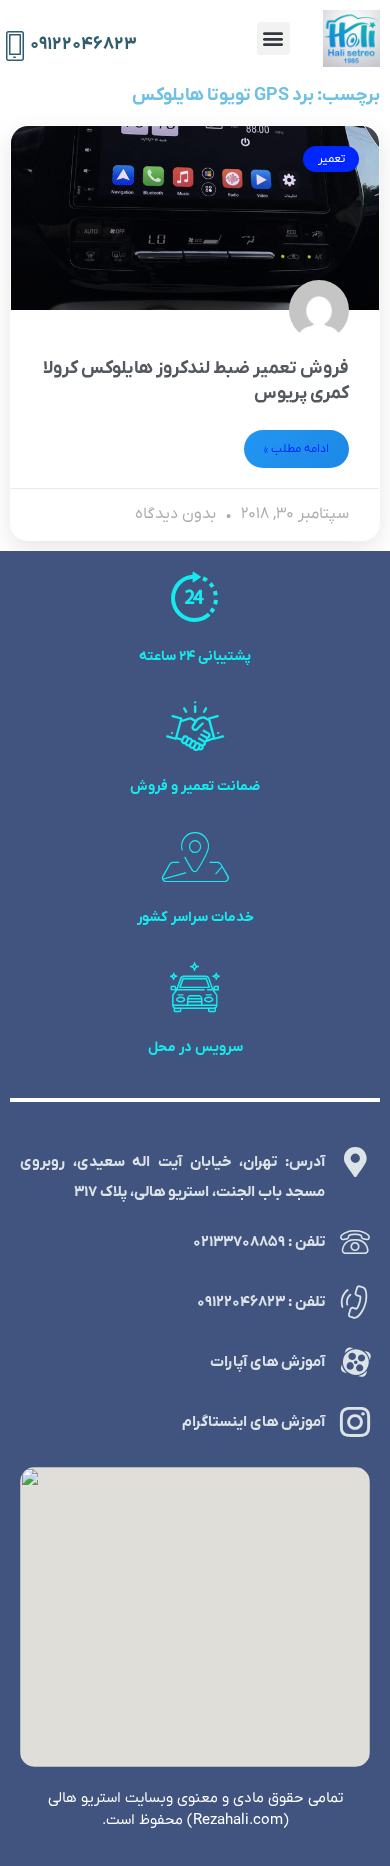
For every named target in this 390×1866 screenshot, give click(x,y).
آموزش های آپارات (267, 1362)
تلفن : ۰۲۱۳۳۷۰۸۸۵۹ (259, 1242)
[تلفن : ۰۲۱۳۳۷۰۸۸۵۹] (355, 1242)
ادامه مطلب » (296, 449)
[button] (273, 38)
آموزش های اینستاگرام (253, 1422)
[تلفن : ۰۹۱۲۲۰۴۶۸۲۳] (355, 1302)
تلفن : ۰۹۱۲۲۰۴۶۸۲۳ (261, 1302)
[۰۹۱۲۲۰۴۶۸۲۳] (15, 46)
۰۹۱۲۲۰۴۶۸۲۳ (83, 44)
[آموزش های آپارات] (355, 1362)
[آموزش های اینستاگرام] (355, 1422)
